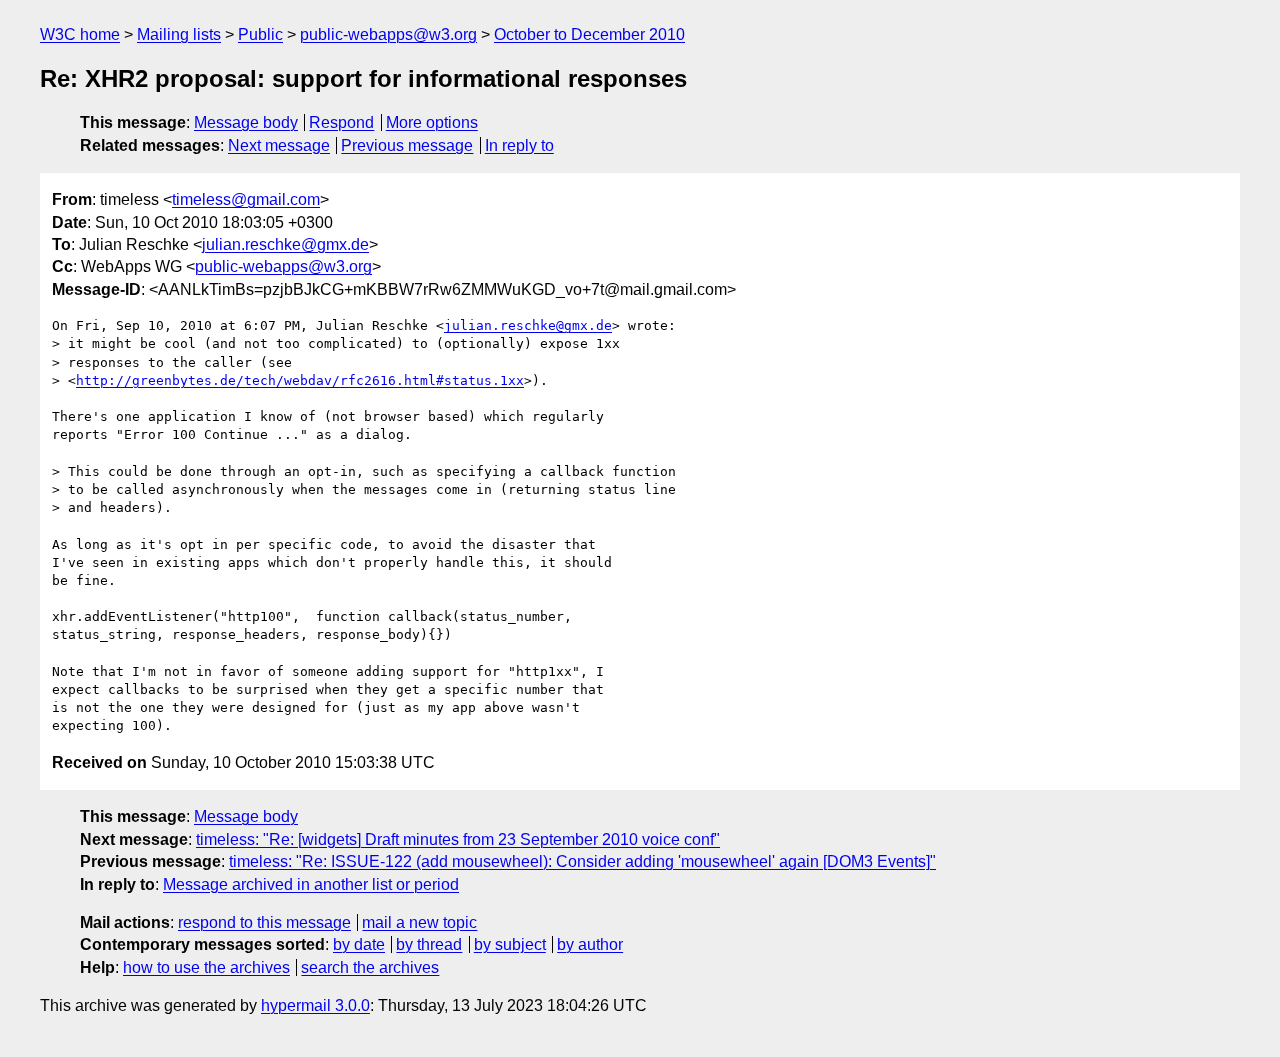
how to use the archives (206, 967)
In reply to (519, 145)
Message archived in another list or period (311, 884)
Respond (341, 122)
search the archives (370, 967)
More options (432, 122)
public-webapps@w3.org (388, 34)
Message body (246, 122)
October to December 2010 (589, 34)
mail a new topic (419, 922)
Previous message (407, 145)
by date (359, 944)
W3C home (80, 34)
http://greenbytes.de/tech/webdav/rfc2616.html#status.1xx (300, 380)
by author (590, 944)
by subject (510, 944)
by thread (429, 944)
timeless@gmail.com (246, 199)
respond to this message (264, 922)
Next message (279, 145)
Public (260, 34)
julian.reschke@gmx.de (285, 244)
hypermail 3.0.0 (315, 1005)
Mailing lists (179, 34)
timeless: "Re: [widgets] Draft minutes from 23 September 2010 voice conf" (458, 839)
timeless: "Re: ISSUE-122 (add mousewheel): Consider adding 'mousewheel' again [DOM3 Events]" (582, 861)
